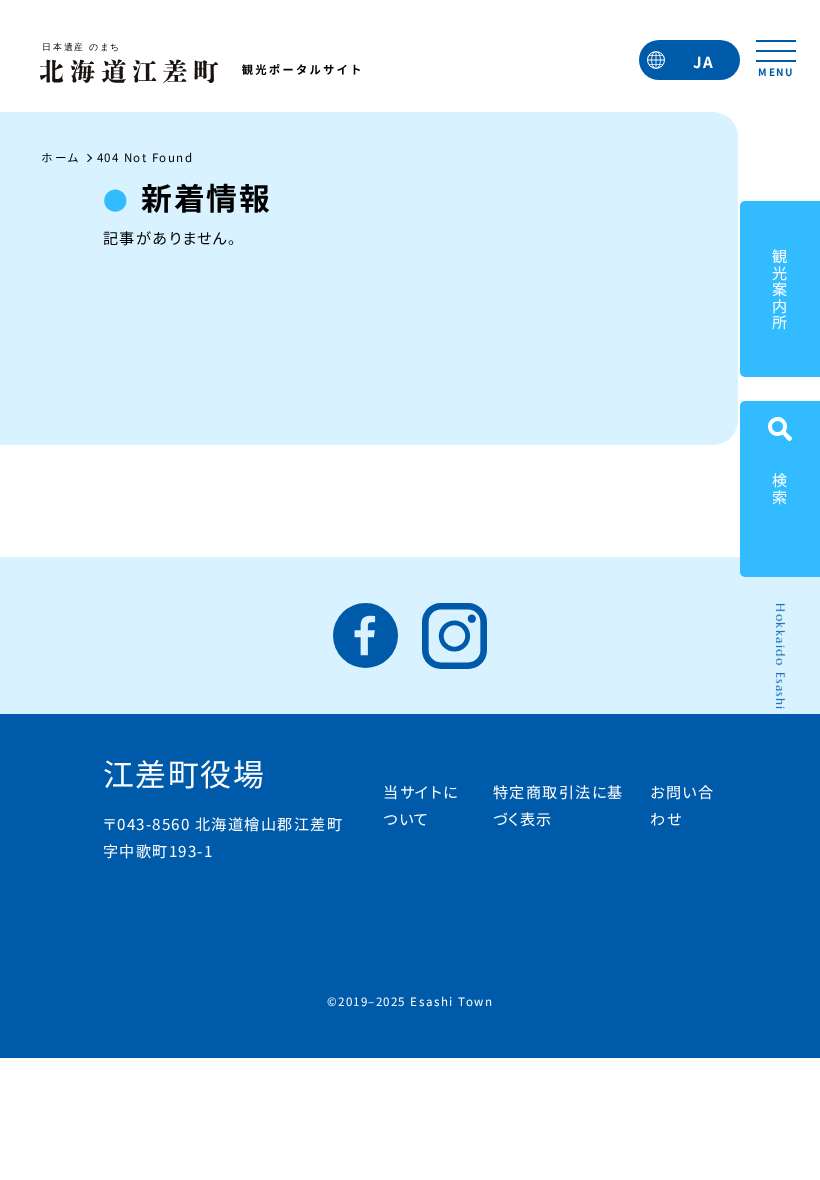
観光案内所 (780, 289)
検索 (780, 488)
